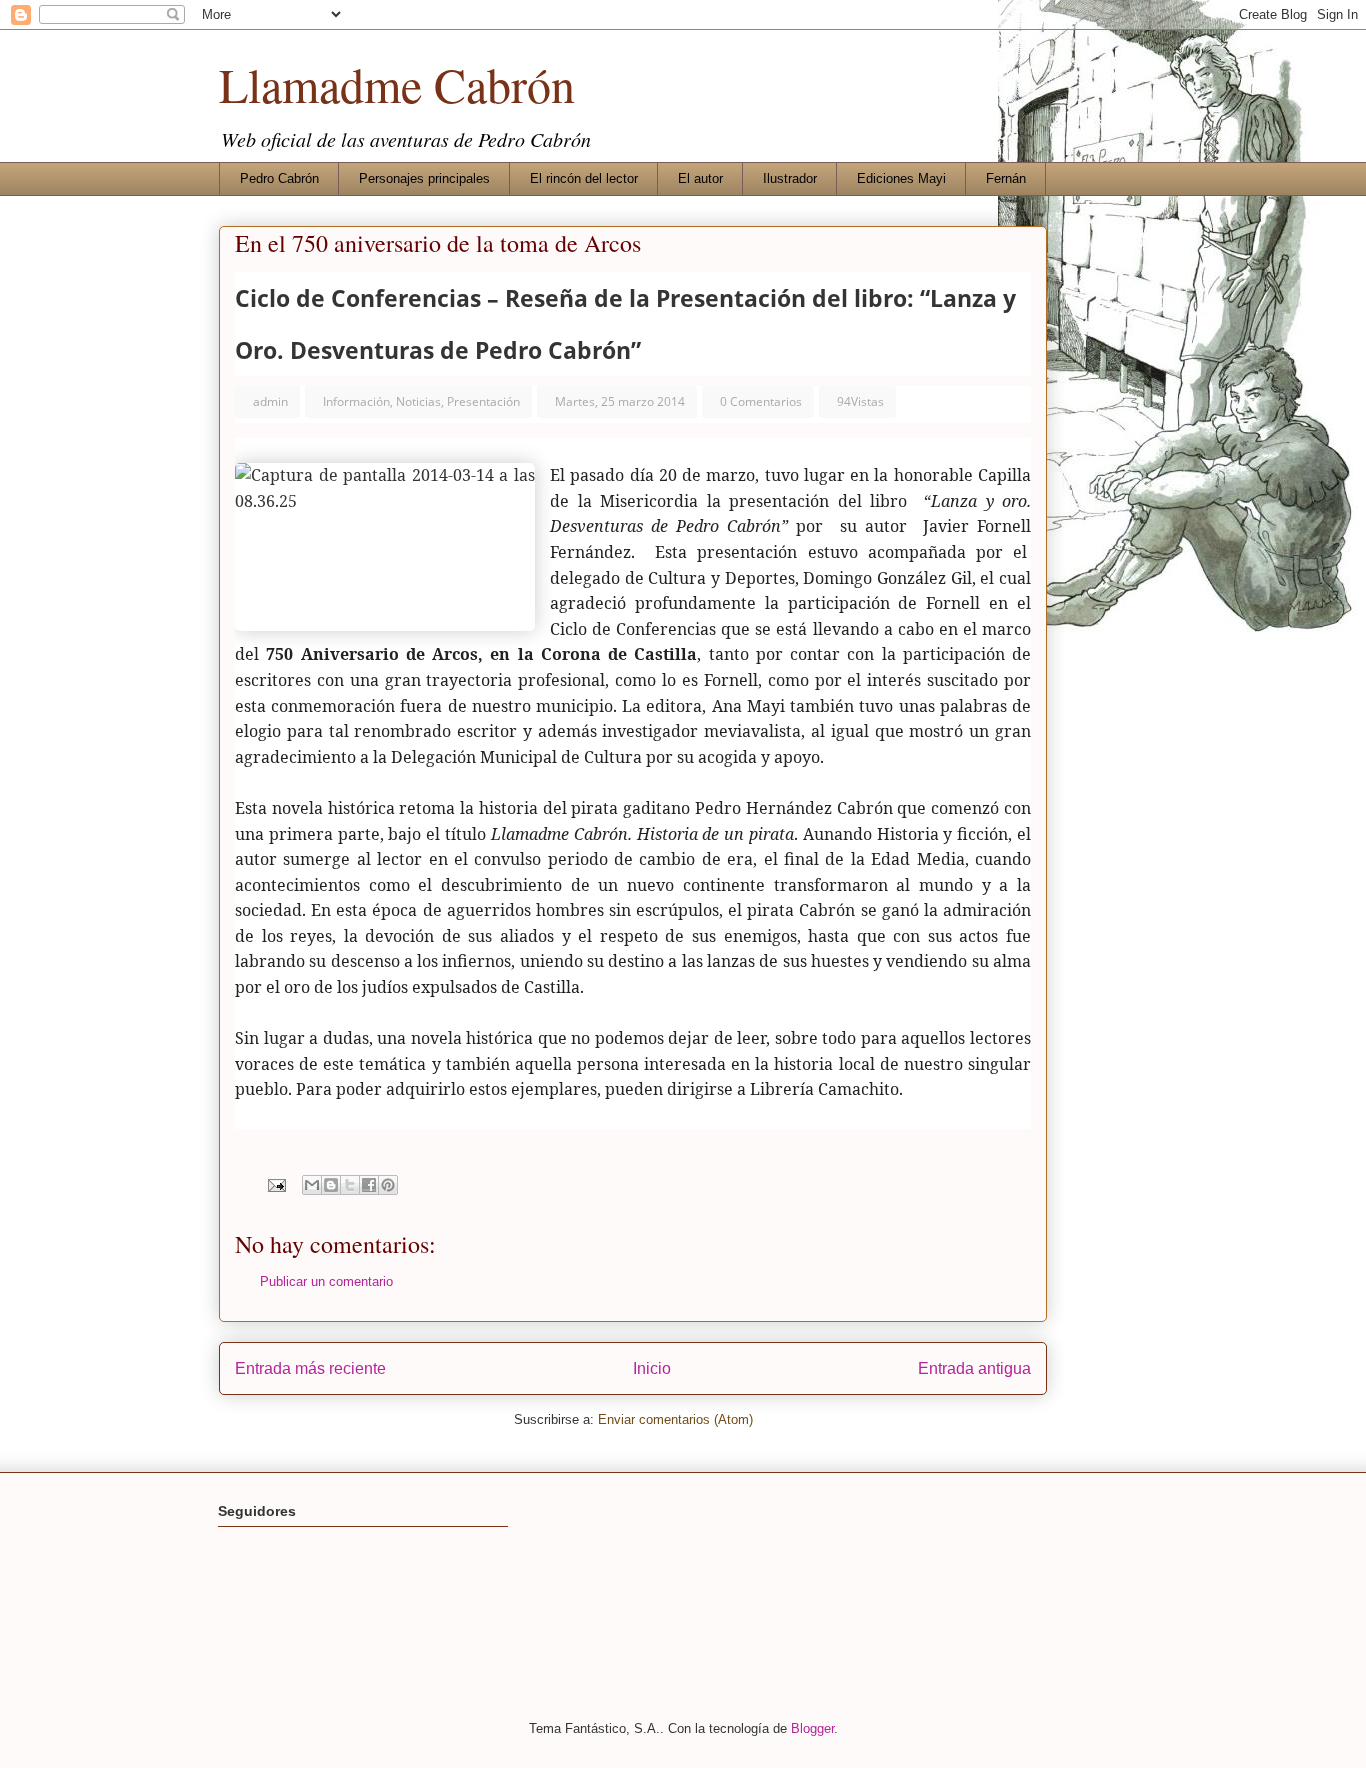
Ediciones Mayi (901, 178)
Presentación (483, 401)
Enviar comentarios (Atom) (675, 1419)
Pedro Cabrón (279, 178)
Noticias (418, 401)
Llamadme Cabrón (397, 84)
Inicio (652, 1368)
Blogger (812, 1728)
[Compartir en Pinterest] (388, 1185)
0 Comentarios (761, 401)
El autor (700, 178)
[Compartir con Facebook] (369, 1185)
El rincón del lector (584, 178)
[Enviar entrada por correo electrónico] (275, 1184)
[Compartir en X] (350, 1185)
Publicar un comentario (326, 1281)
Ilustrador (790, 178)
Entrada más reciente (310, 1368)
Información (356, 401)
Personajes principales (424, 178)
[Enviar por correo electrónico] (312, 1185)
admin (270, 401)
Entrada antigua (974, 1368)
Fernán (1006, 178)
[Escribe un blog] (331, 1185)
